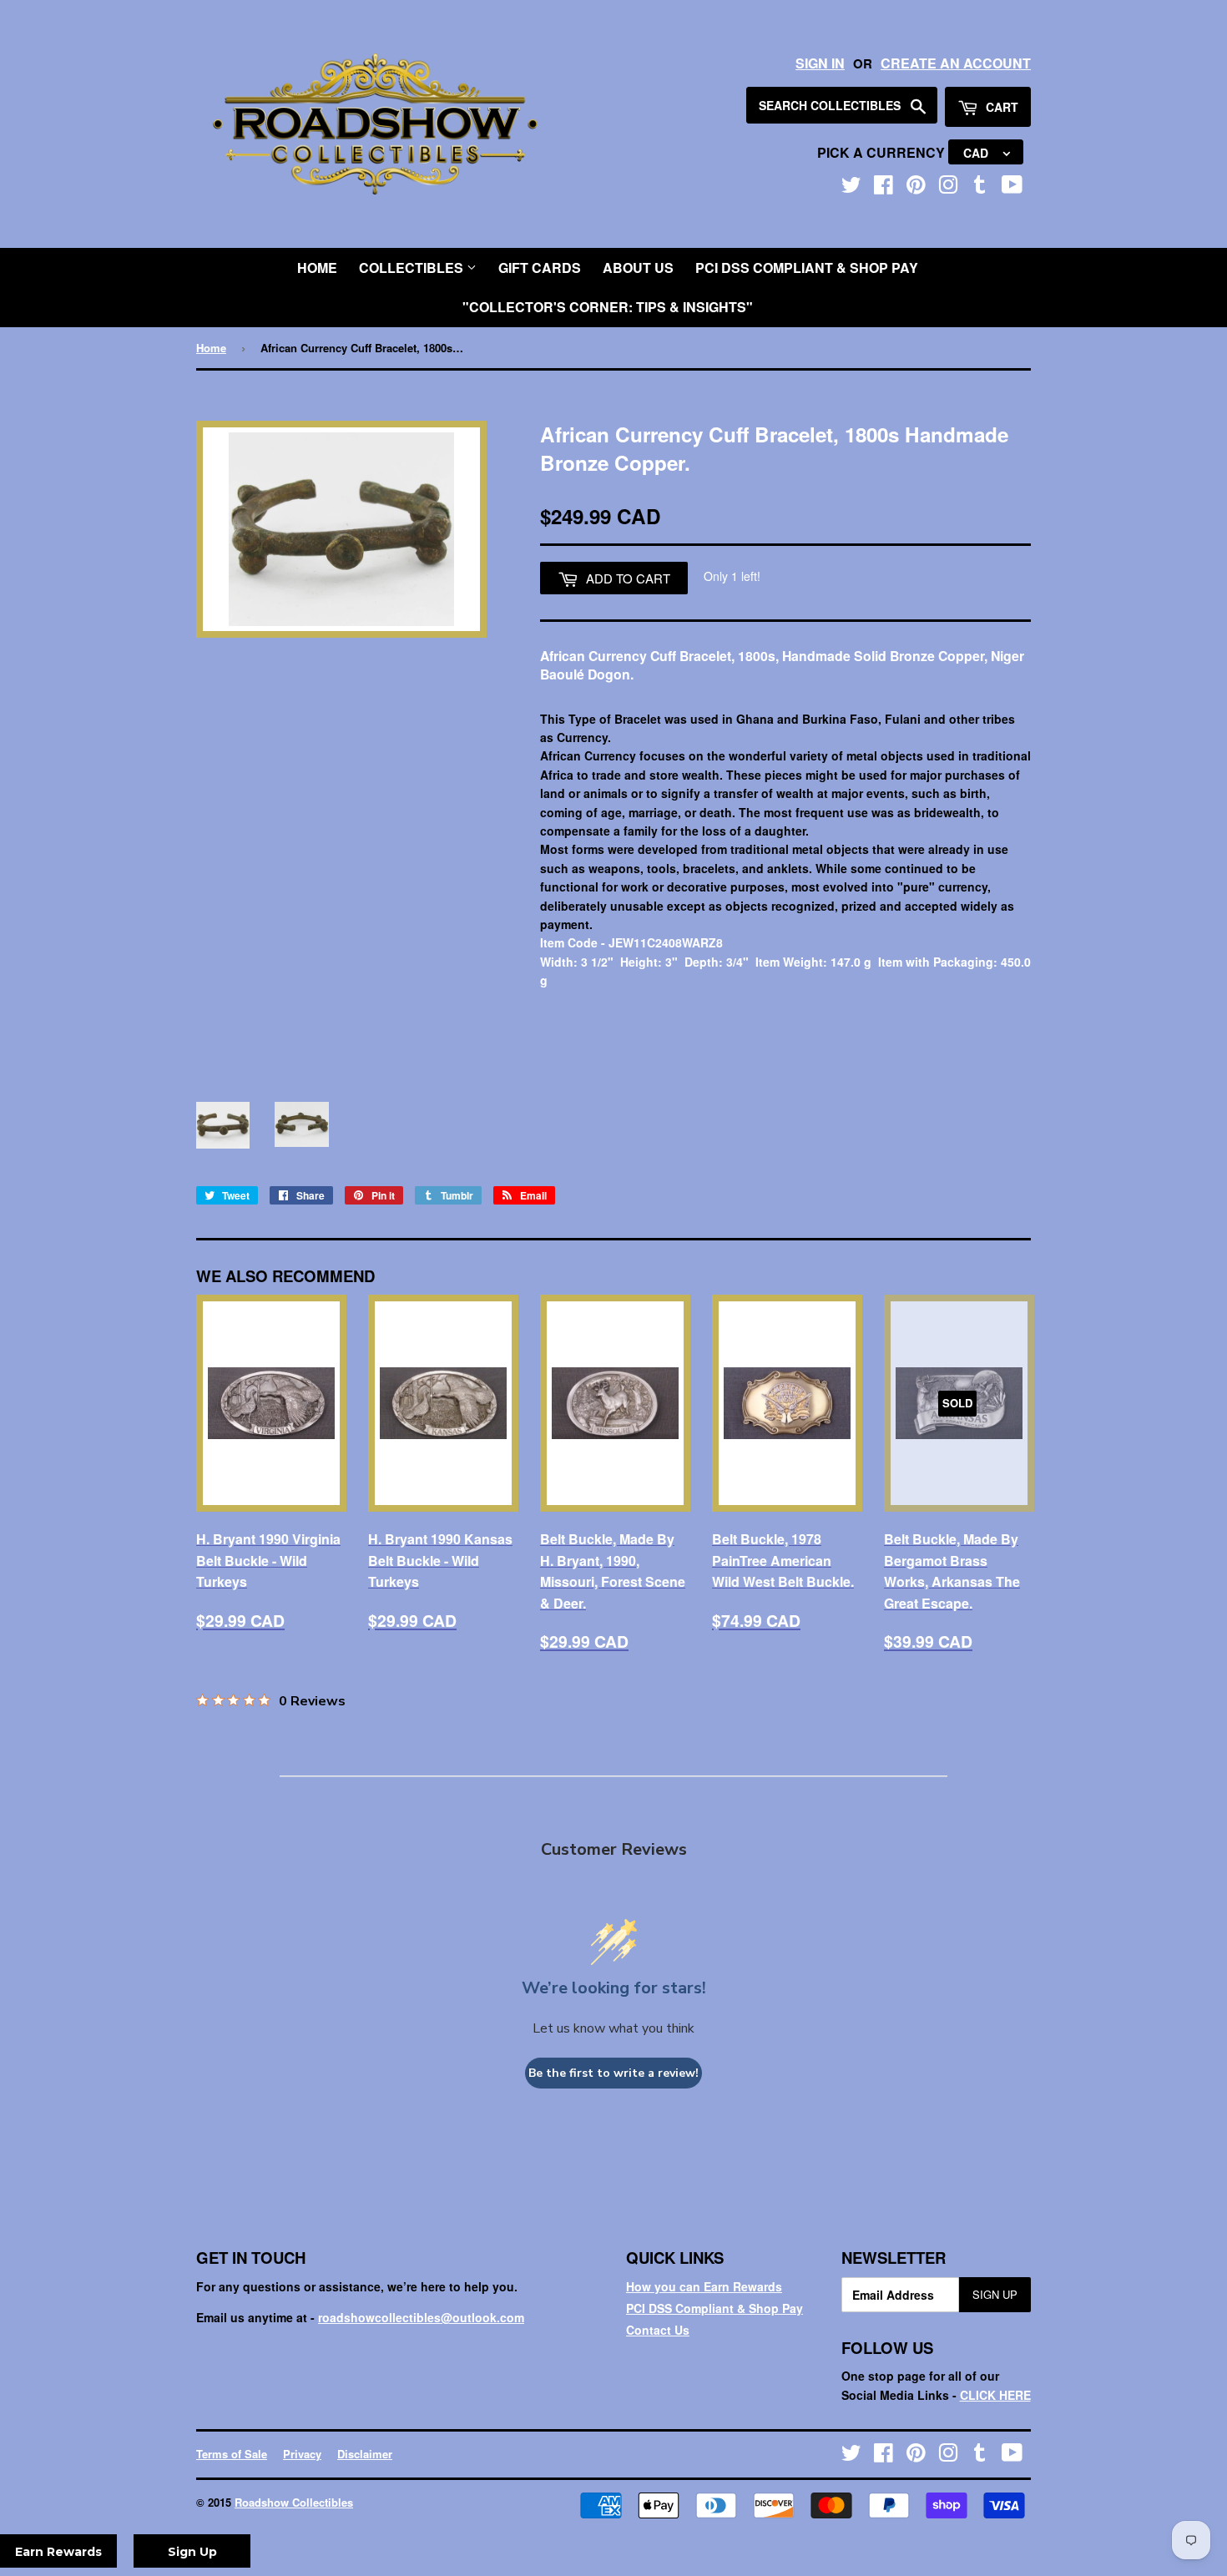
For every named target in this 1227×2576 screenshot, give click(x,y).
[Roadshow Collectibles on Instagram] (948, 188)
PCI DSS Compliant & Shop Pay (807, 268)
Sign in (820, 63)
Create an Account (956, 63)
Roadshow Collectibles (294, 2502)
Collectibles (413, 268)
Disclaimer (365, 2454)
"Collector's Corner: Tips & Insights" (608, 307)
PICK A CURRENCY (883, 152)
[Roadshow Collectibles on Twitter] (851, 188)
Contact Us (658, 2330)
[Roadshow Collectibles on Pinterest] (916, 188)
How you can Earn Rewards (704, 2286)
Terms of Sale (232, 2454)
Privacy (302, 2454)
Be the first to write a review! (613, 2073)
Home (317, 268)
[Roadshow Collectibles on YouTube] (1012, 188)
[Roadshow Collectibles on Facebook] (884, 188)
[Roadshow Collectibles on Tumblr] (980, 188)
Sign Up (995, 2294)
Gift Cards (540, 268)
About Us (638, 268)
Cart (1000, 107)
